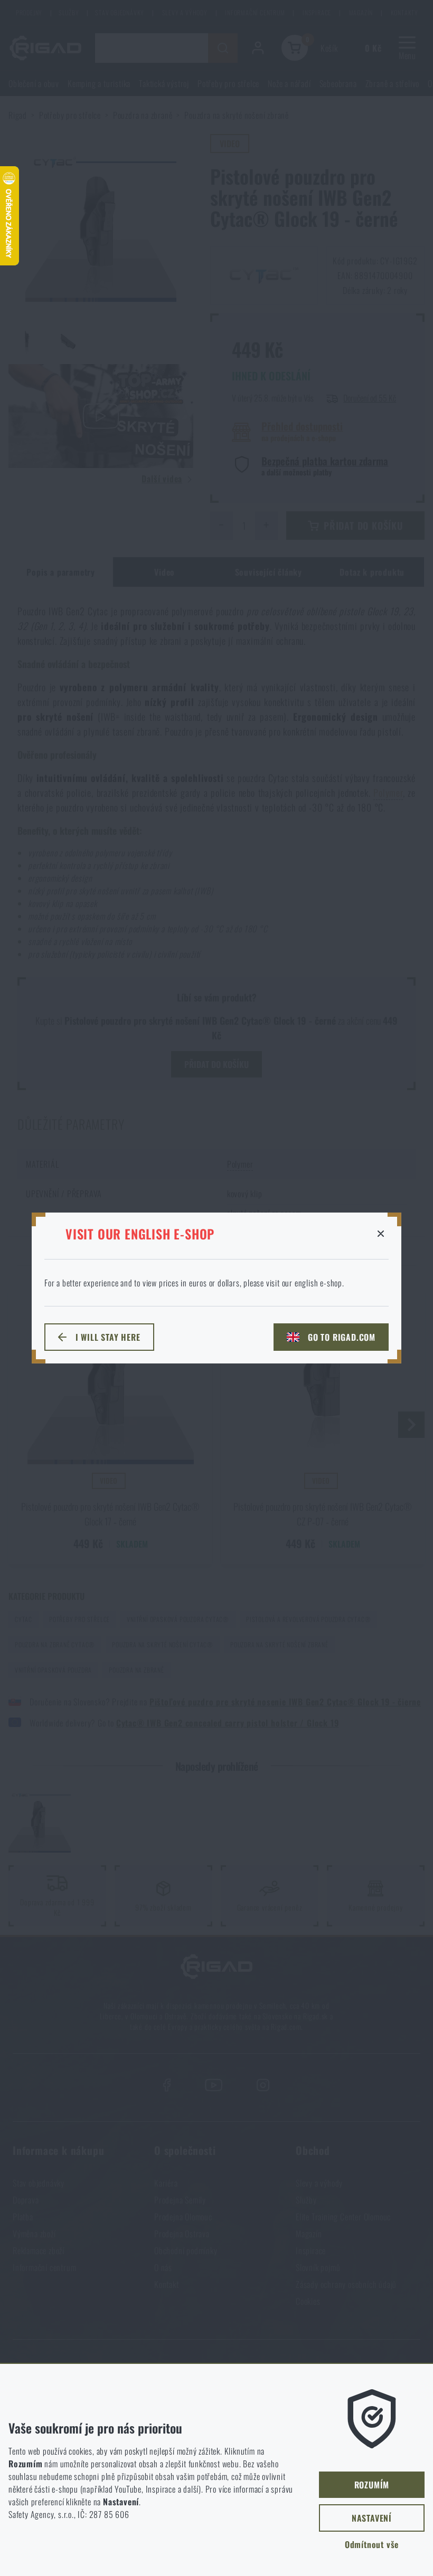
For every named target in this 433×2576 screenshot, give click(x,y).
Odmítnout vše (372, 2544)
